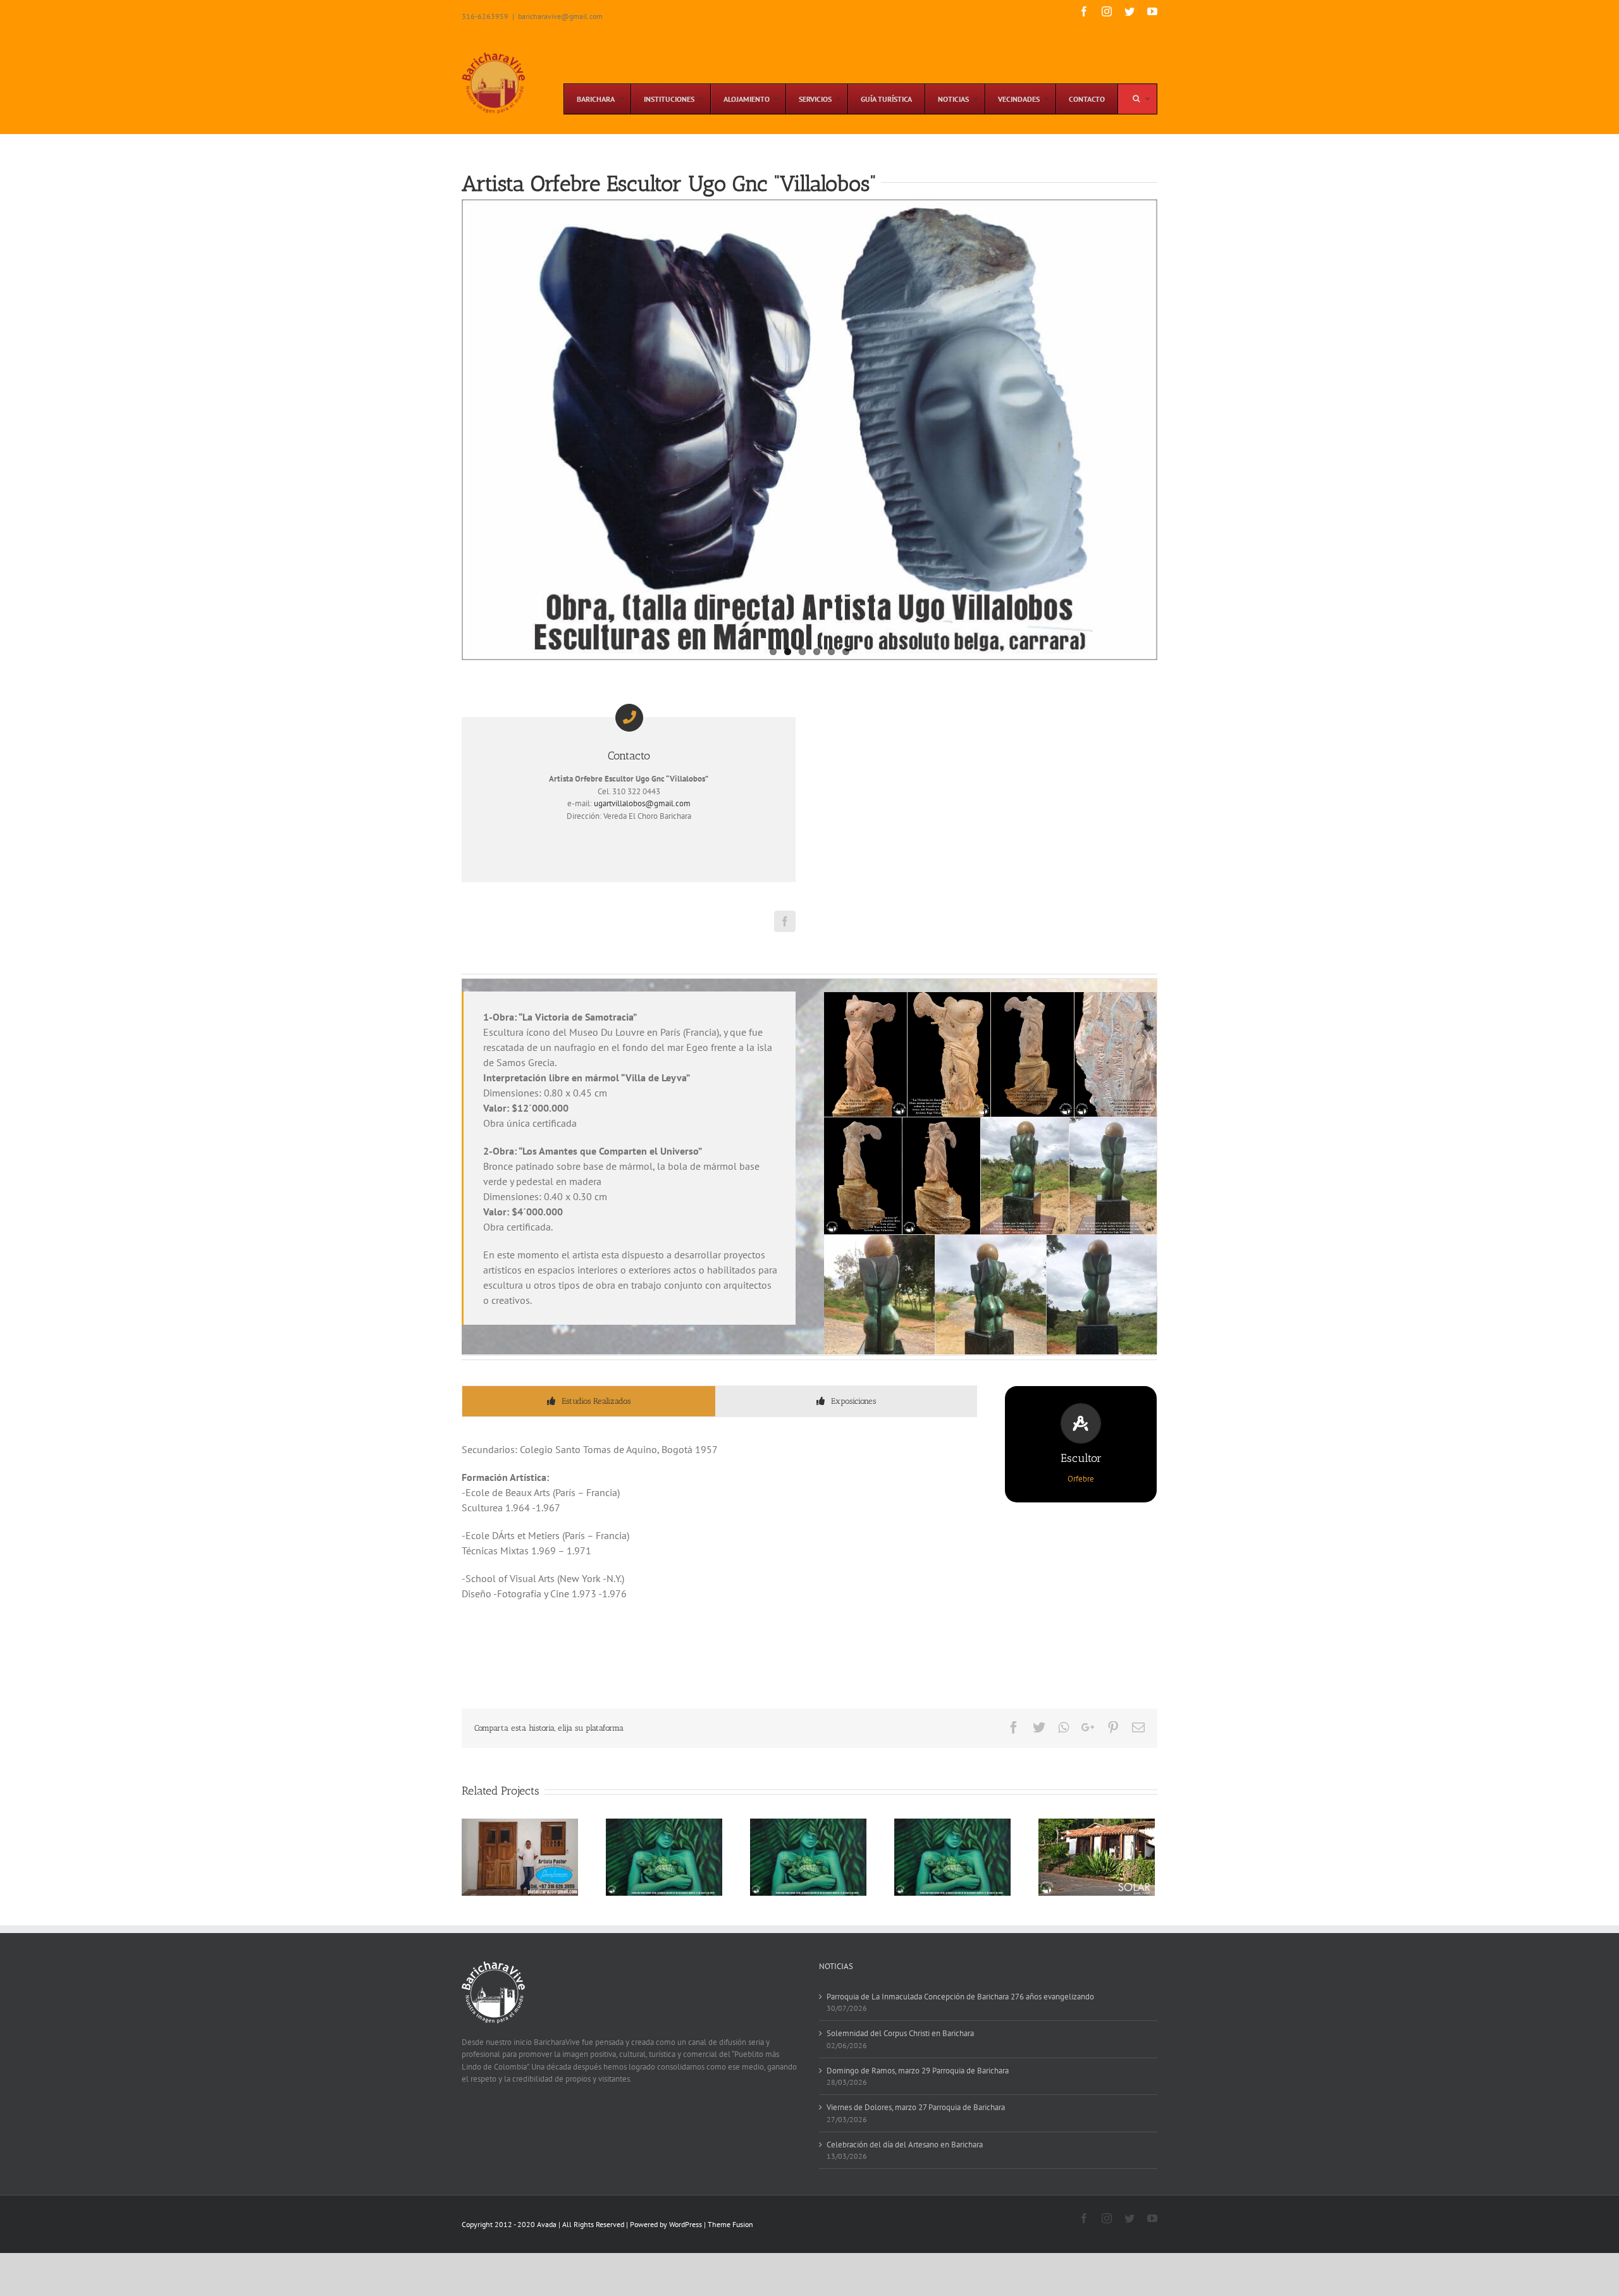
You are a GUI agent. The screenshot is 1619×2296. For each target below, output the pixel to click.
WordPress (686, 2224)
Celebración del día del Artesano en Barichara (905, 2145)
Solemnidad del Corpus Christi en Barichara (900, 2033)
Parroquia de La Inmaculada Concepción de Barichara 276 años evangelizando (960, 1997)
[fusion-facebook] (785, 921)
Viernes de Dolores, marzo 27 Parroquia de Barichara (916, 2107)
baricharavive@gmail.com (560, 16)
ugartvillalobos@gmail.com (642, 803)
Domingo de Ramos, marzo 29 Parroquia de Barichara (918, 2071)
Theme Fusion (730, 2224)
